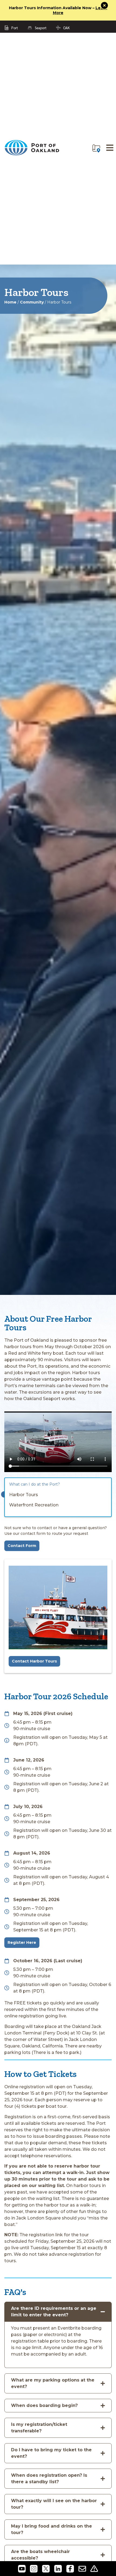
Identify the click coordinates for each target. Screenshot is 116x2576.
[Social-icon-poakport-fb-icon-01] (70, 2569)
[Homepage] (32, 154)
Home (10, 302)
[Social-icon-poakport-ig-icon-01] (34, 2569)
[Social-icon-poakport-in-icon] (58, 2569)
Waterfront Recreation (34, 1505)
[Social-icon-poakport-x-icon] (46, 2569)
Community (32, 302)
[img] (96, 149)
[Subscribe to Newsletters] (82, 2569)
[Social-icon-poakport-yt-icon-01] (22, 2569)
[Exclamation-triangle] (94, 2569)
